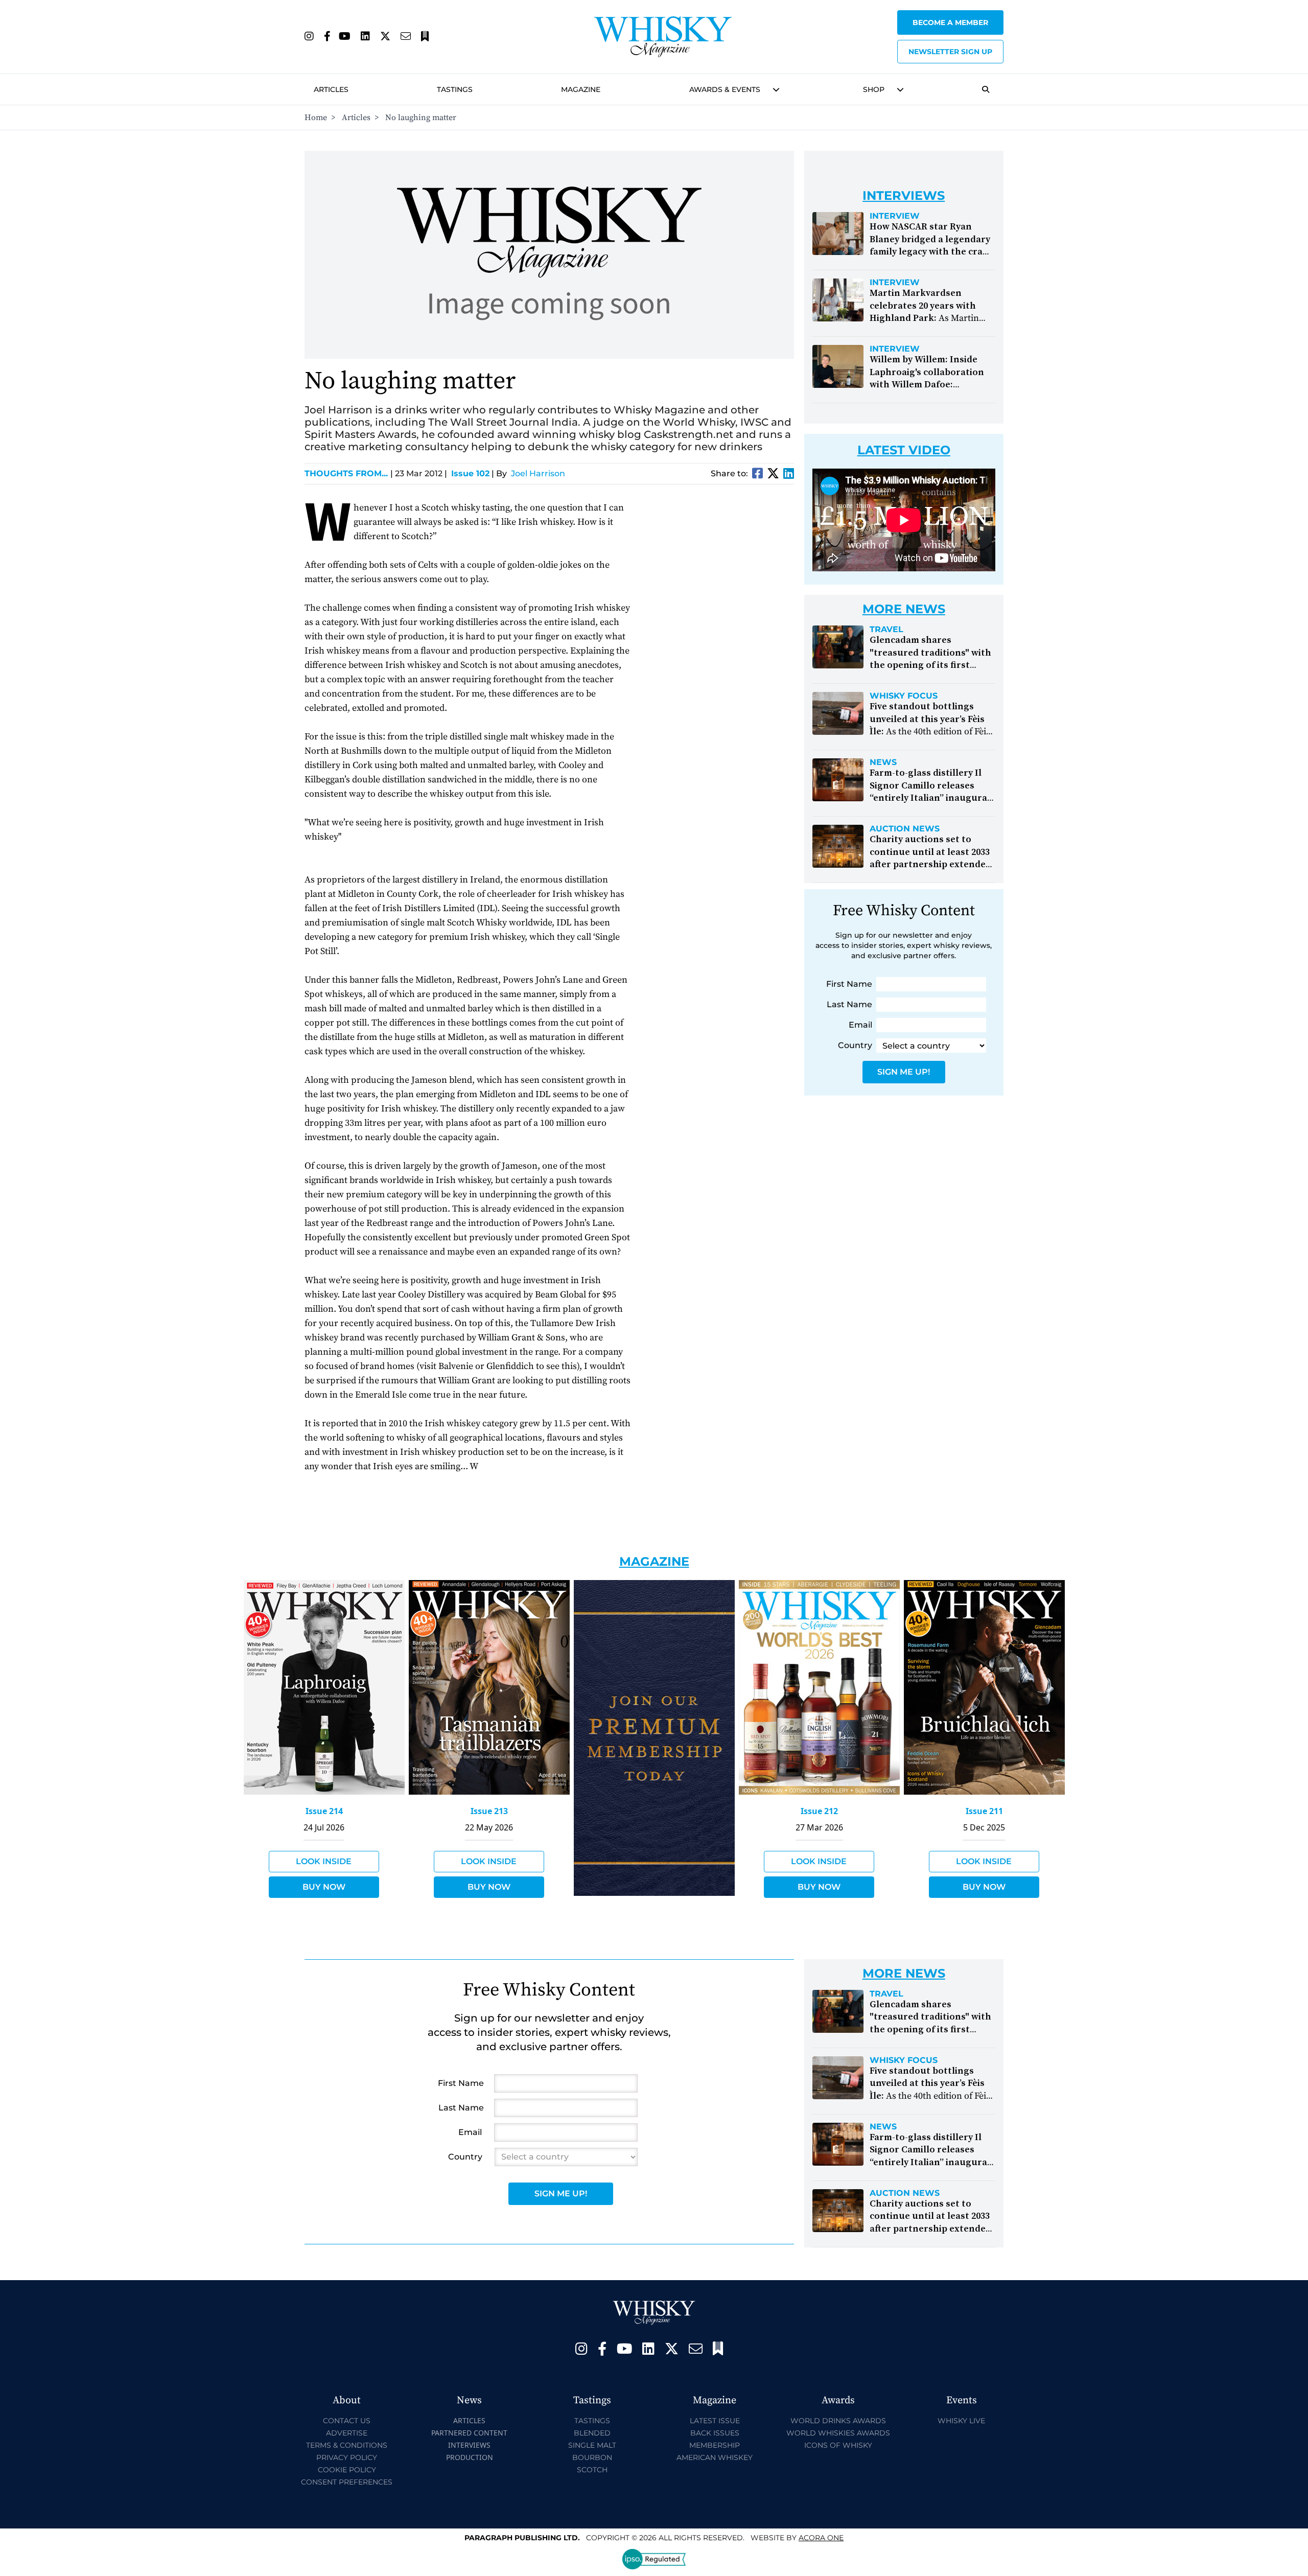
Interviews (469, 2445)
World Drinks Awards (838, 2421)
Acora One (821, 2538)
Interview (895, 216)
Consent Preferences (347, 2482)
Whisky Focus (904, 696)
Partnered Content (469, 2433)
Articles (331, 89)
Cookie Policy (347, 2470)
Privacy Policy (347, 2457)
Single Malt (592, 2445)
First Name (849, 984)
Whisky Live (961, 2421)
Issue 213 (489, 1811)
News (883, 762)
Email (860, 1025)
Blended (592, 2433)
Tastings (455, 89)
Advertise (347, 2433)
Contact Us (347, 2421)
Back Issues (715, 2433)
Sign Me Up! (904, 1072)
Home (316, 118)
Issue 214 (324, 1811)
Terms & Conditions (347, 2445)
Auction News (905, 829)
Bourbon (592, 2457)
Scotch (592, 2470)
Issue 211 (984, 1811)
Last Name (849, 1004)
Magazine (581, 89)
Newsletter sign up (950, 52)
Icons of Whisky (838, 2445)
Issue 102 (470, 473)
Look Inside (324, 1861)
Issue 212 (819, 1811)
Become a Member (950, 22)
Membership (715, 2445)
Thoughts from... (349, 473)
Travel (886, 630)
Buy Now (324, 1887)
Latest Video (904, 450)
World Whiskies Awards (838, 2433)
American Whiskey (715, 2457)
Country (855, 1045)
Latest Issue (715, 2421)
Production (470, 2457)
